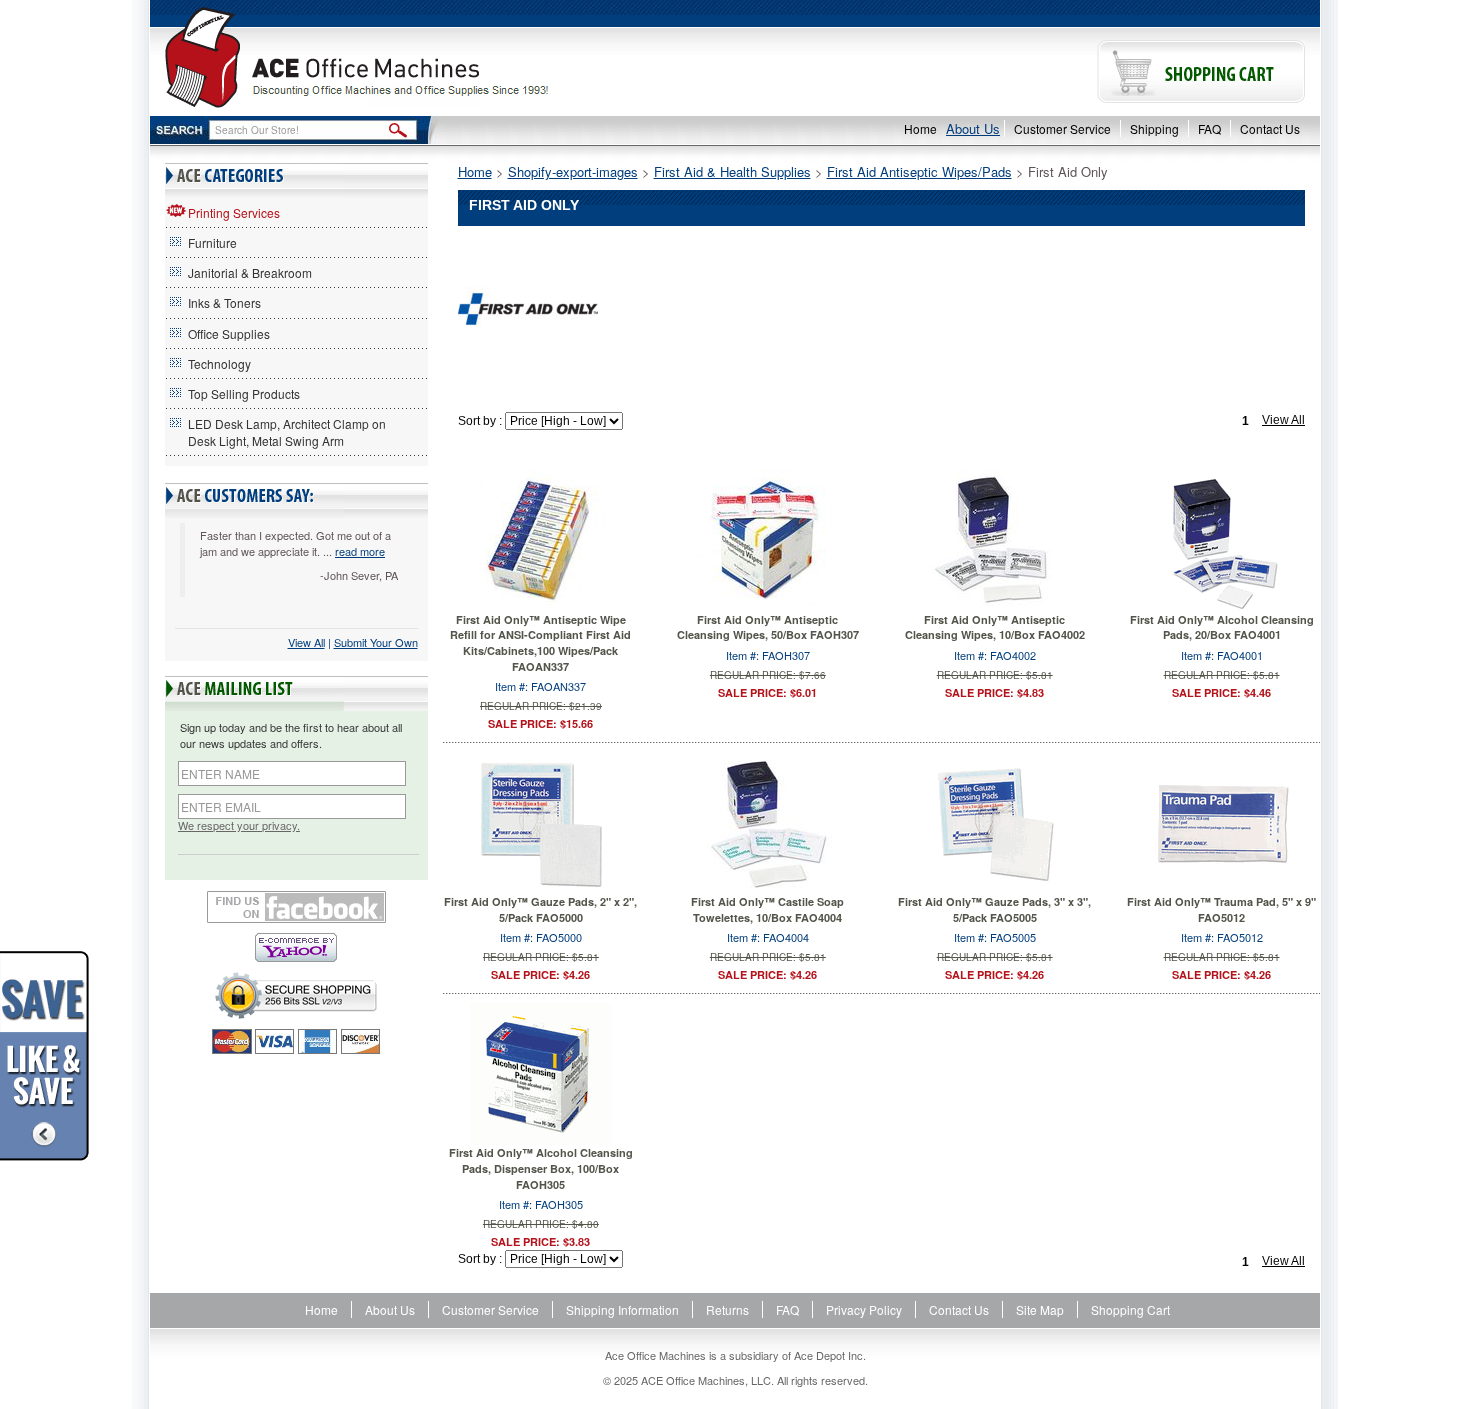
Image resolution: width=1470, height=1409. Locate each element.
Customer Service (1062, 128)
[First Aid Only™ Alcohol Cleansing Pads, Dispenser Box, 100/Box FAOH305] (541, 1072)
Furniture (212, 242)
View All (306, 642)
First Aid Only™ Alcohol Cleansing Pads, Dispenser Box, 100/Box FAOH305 (541, 1168)
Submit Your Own (376, 642)
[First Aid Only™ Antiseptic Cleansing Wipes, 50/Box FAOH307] (768, 538)
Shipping (1154, 128)
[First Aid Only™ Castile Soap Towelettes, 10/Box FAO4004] (768, 821)
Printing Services (234, 212)
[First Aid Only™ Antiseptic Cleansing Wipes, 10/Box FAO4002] (995, 538)
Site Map (1040, 1309)
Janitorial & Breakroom (250, 272)
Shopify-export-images (573, 171)
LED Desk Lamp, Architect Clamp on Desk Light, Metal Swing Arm (287, 432)
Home (920, 128)
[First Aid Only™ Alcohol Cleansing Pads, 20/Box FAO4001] (1222, 538)
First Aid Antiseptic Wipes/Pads (919, 171)
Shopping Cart (1130, 1309)
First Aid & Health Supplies (732, 171)
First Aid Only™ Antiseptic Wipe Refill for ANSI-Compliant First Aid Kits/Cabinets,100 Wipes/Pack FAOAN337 (540, 643)
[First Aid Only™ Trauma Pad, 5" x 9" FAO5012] (1222, 821)
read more (360, 551)
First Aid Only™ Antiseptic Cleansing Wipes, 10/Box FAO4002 (995, 627)
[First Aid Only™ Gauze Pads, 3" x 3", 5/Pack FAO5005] (995, 821)
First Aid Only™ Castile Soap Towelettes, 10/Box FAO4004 (767, 909)
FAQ (1209, 128)
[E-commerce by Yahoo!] (296, 947)
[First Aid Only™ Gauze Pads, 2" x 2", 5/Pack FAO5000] (541, 821)
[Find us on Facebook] (296, 907)
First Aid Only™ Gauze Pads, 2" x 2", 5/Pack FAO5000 (540, 909)
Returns (727, 1309)
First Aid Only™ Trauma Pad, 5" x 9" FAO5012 (1221, 909)
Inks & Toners (224, 302)
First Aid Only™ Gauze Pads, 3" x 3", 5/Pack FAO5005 (994, 909)
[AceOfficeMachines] (442, 57)
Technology (219, 363)
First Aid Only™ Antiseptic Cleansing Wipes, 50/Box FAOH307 (768, 627)
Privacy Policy (864, 1309)
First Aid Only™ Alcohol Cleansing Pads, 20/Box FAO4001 (1222, 627)
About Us (973, 128)
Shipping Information (622, 1309)
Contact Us (1270, 128)
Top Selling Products (244, 393)
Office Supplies (229, 333)
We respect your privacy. (239, 825)
